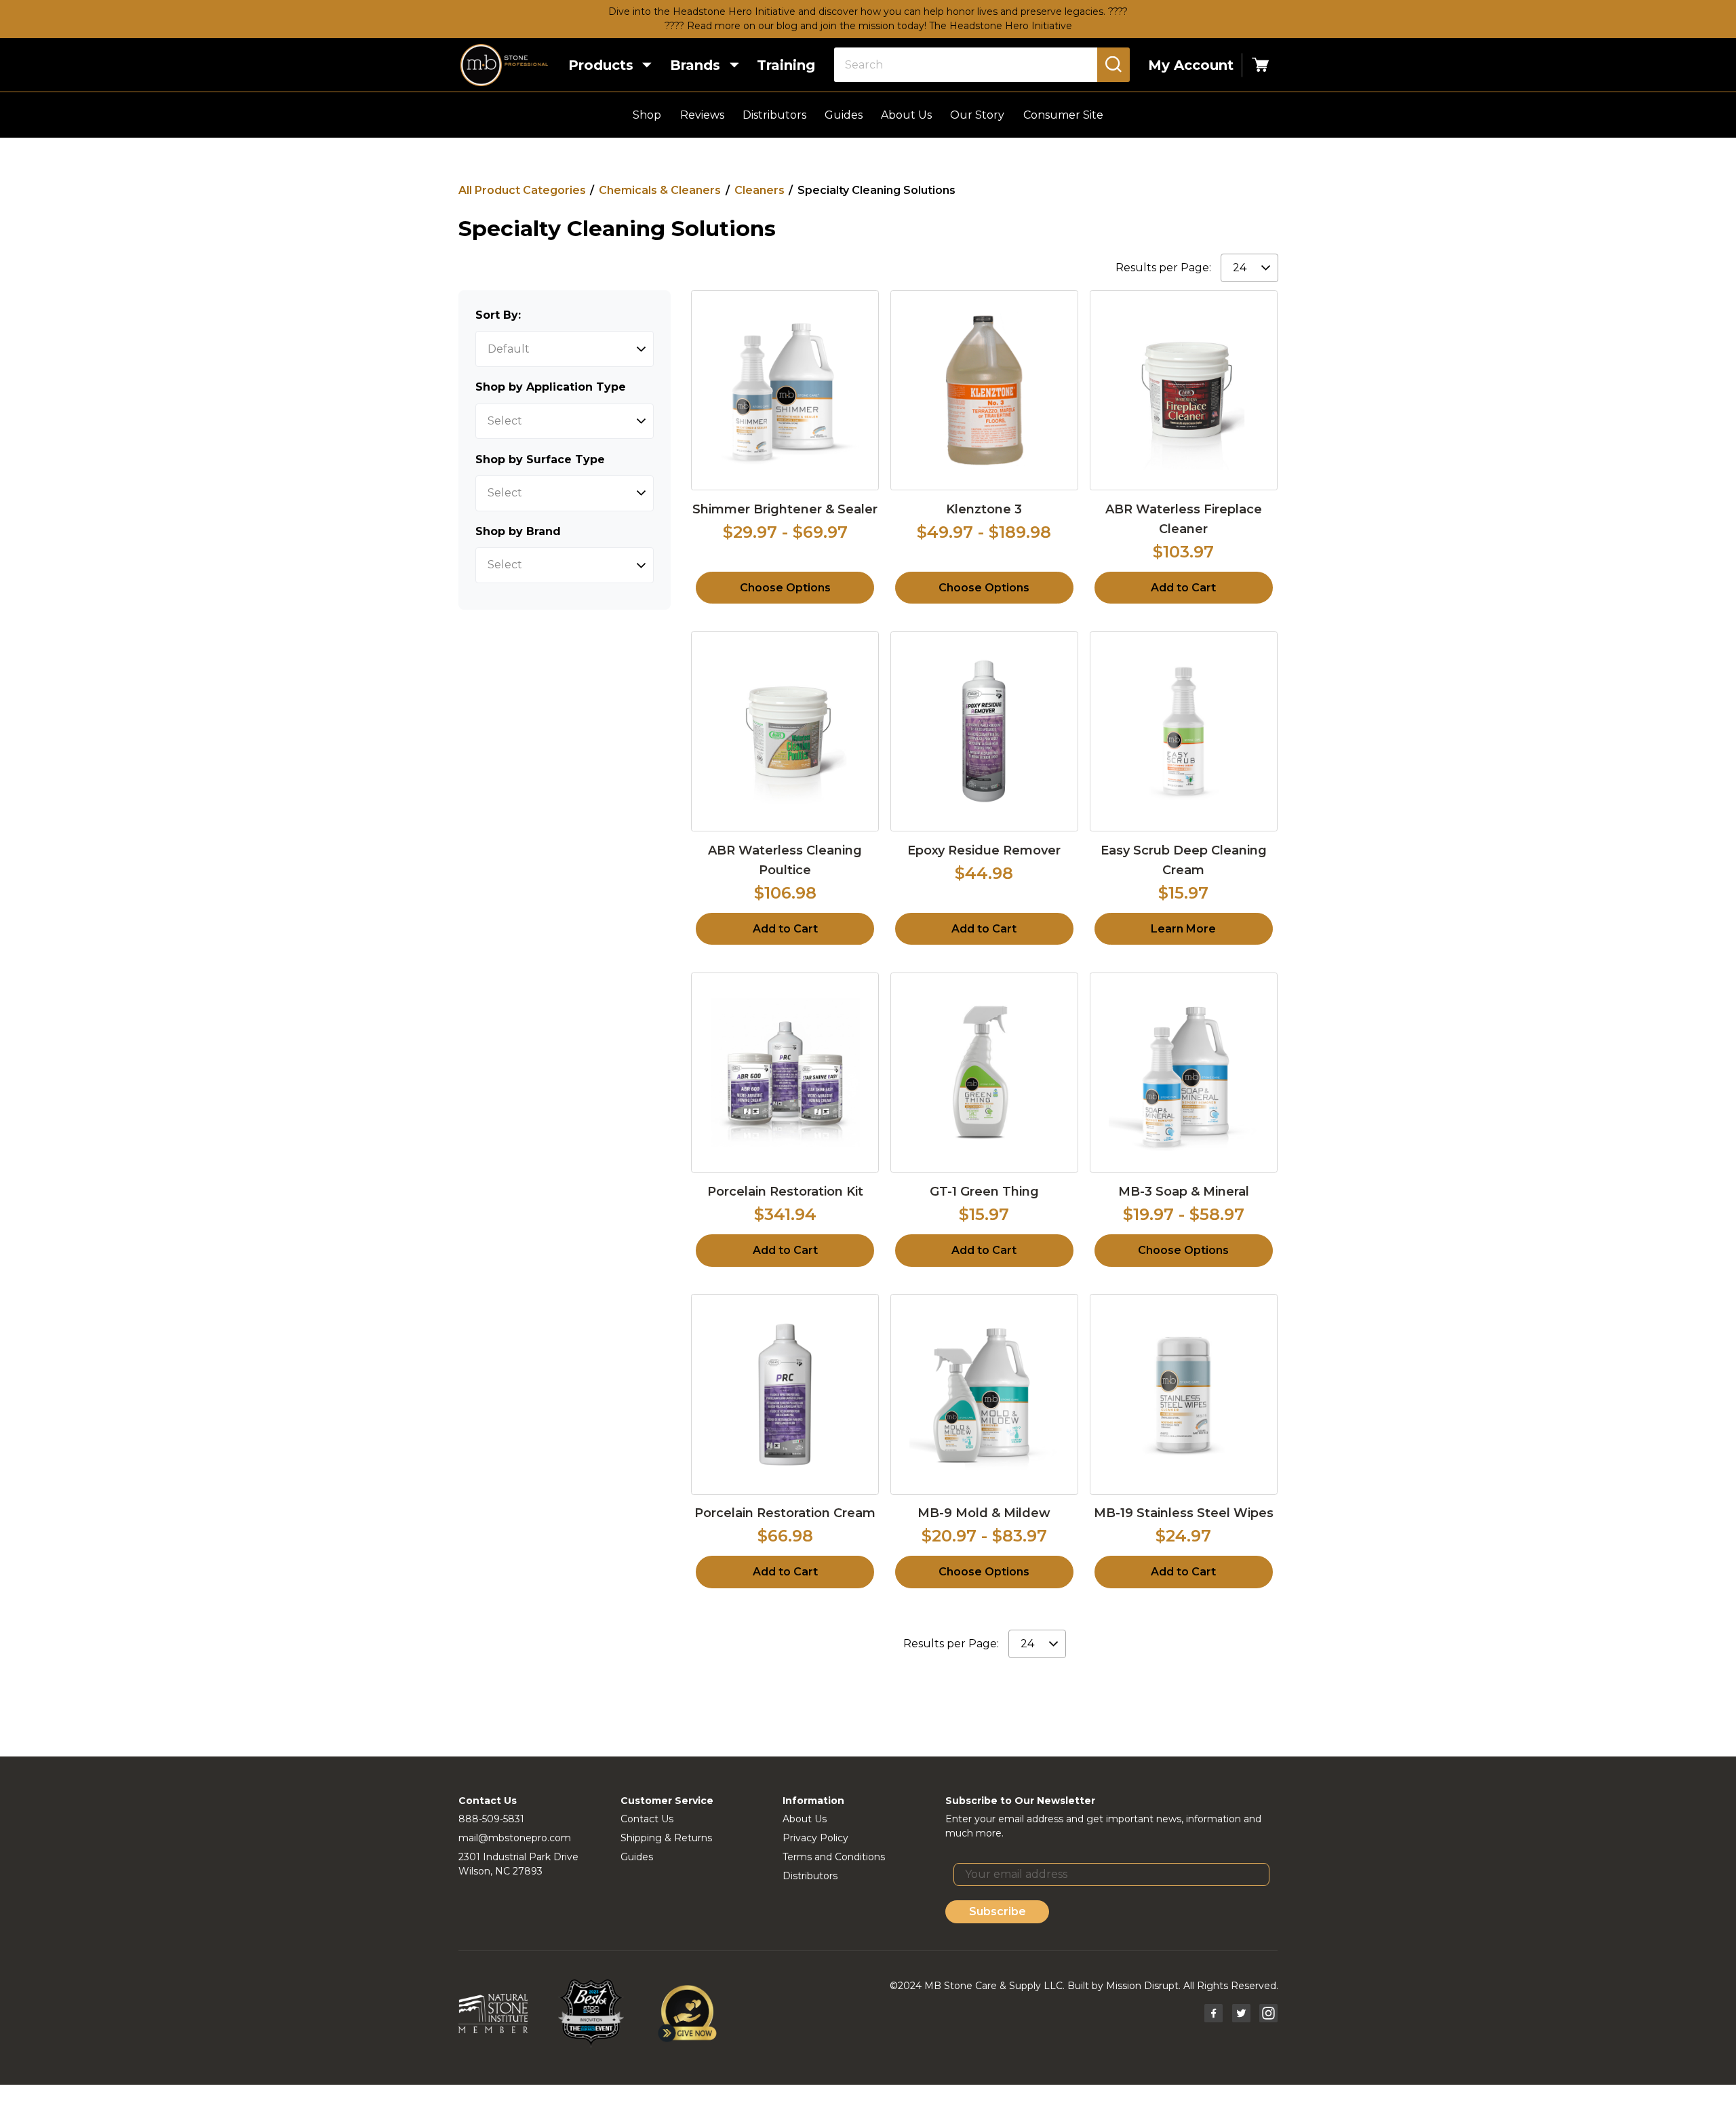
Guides (844, 115)
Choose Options (785, 588)
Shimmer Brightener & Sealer (785, 509)
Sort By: (498, 315)
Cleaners (759, 190)
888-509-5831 (491, 1819)
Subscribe (998, 1911)
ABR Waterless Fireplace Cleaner (1184, 519)
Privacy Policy (815, 1838)
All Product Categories (522, 190)
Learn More (1183, 929)
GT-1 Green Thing (984, 1192)
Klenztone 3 (984, 509)
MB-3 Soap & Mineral (1184, 1192)
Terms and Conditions (834, 1857)
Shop (647, 115)
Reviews (702, 115)
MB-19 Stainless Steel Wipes (1184, 1513)
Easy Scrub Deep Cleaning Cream (1184, 860)
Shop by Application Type (551, 387)
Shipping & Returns (666, 1838)
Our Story (977, 115)
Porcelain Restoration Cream (785, 1513)
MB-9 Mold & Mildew (984, 1513)
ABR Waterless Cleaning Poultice (785, 860)
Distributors (774, 115)
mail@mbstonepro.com (515, 1838)
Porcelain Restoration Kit (785, 1192)
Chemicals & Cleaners (660, 190)
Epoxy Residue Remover (984, 850)
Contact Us (647, 1819)
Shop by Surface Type (540, 459)
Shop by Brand (518, 531)
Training (786, 65)
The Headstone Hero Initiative (1001, 26)
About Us (906, 115)
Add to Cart (1183, 588)
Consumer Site (1063, 115)
